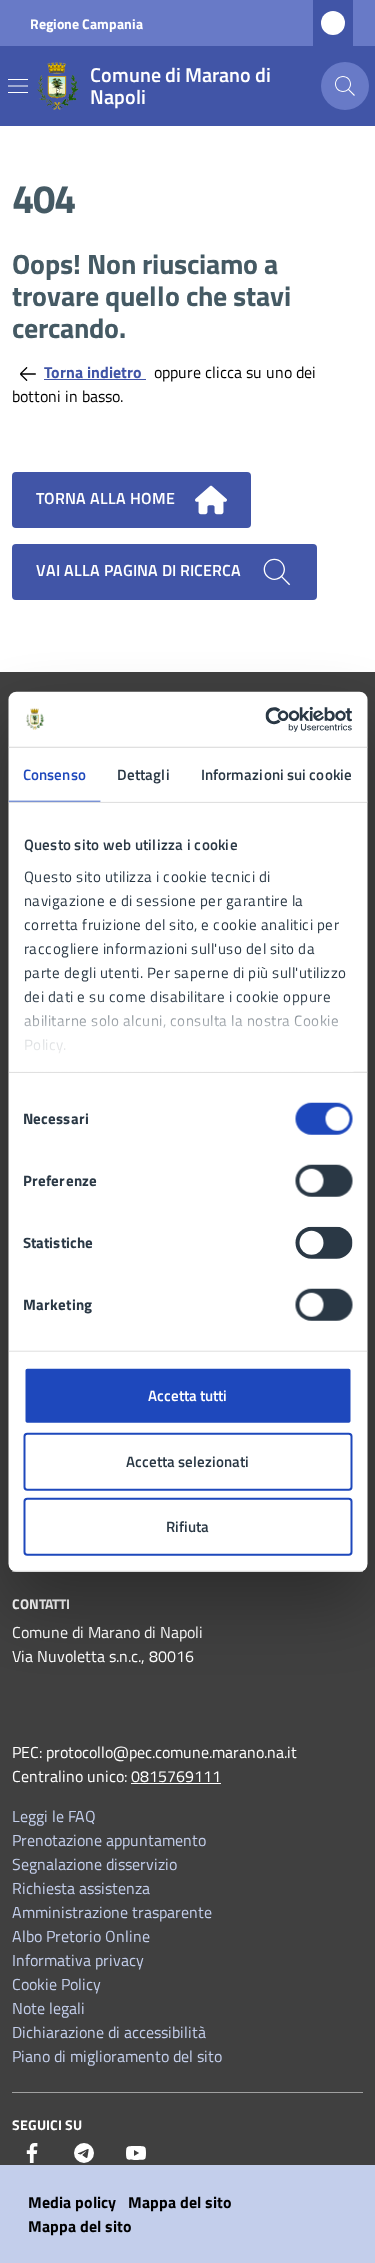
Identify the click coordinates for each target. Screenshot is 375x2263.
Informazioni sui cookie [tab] (276, 774)
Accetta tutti (187, 1395)
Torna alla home (107, 498)
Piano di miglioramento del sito (117, 2056)
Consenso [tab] (54, 774)
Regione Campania (86, 23)
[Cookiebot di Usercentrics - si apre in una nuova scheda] (267, 719)
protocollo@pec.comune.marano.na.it (171, 1752)
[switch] (323, 1181)
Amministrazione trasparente (112, 1912)
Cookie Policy (56, 1984)
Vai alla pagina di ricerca (140, 570)
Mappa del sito (180, 2202)
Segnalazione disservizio (94, 1864)
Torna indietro (95, 372)
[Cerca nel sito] (345, 86)
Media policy (72, 2202)
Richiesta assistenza (81, 1888)
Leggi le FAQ (54, 1816)
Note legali (48, 2008)
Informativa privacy (78, 1960)
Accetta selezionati (187, 1460)
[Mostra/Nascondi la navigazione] (18, 86)
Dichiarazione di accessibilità (109, 2032)
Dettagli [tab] (143, 774)
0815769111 (176, 1776)
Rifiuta (187, 1526)
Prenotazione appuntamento (109, 1840)
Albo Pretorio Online (81, 1936)
